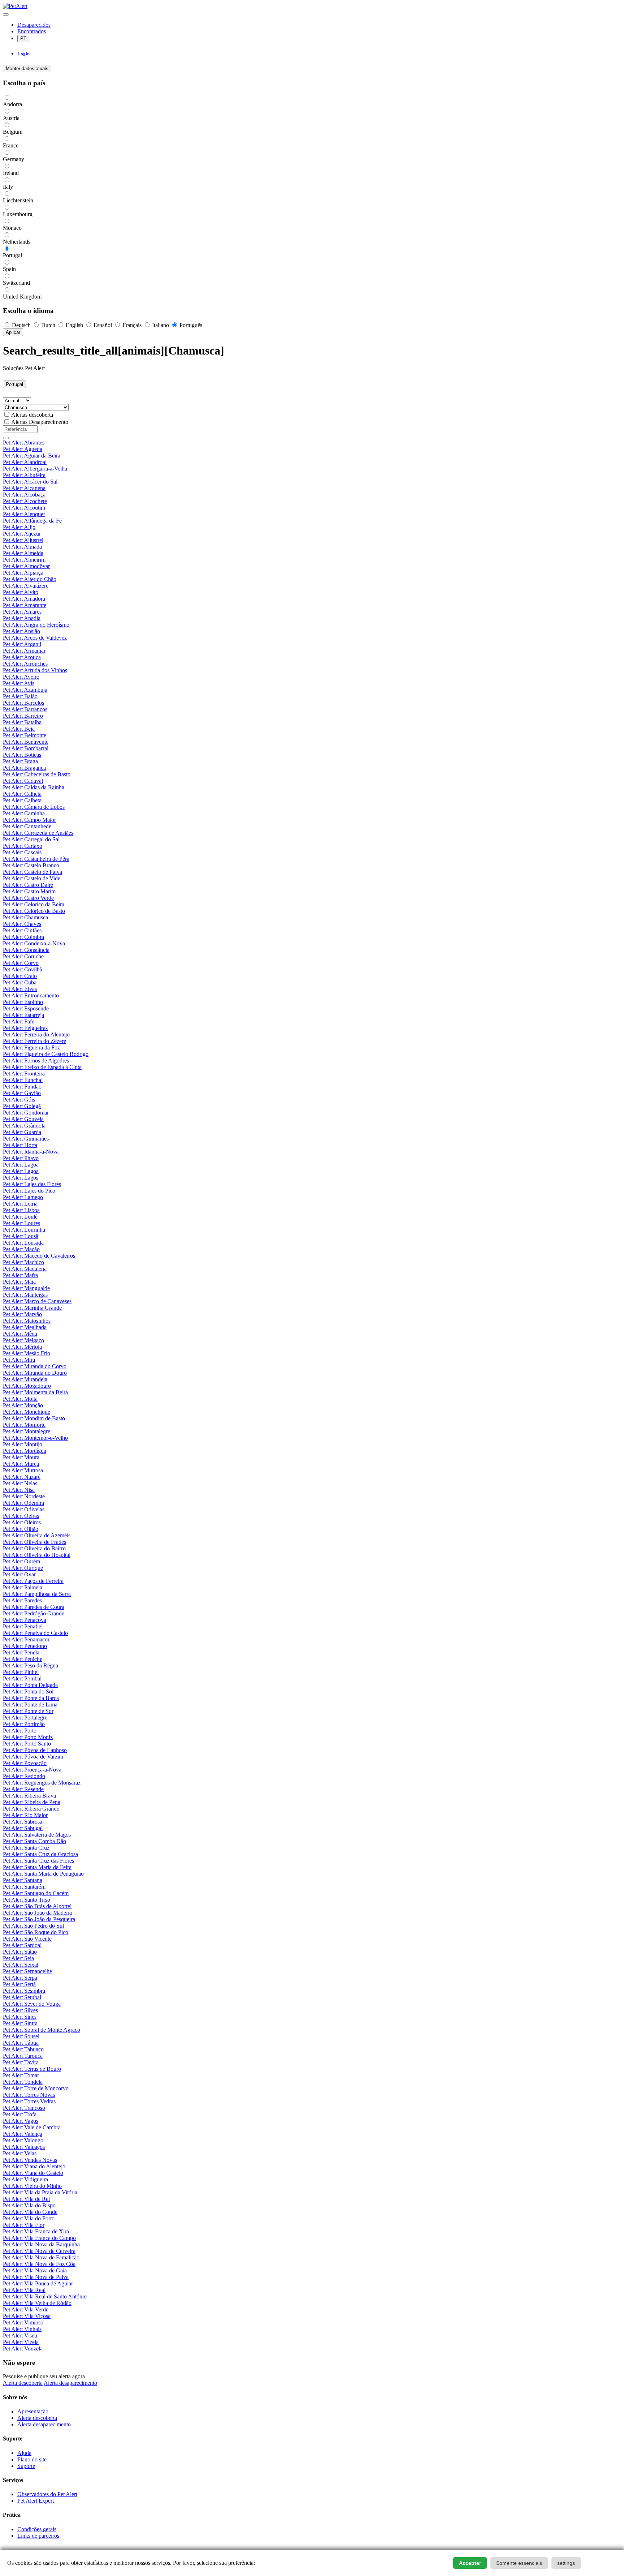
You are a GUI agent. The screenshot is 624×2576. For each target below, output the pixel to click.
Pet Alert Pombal (22, 1678)
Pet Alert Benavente (26, 742)
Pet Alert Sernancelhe (27, 1971)
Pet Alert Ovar (19, 1574)
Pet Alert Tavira (21, 2062)
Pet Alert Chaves (22, 924)
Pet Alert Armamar (24, 651)
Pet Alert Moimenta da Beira (35, 1392)
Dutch (48, 325)
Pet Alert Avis (19, 683)
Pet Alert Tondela (23, 2082)
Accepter (470, 2563)
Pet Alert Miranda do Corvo (35, 1366)
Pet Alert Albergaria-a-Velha (35, 469)
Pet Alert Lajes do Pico (29, 1191)
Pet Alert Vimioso (23, 2322)
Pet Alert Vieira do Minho (32, 2186)
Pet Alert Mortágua (25, 1451)
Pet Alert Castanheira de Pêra (36, 859)
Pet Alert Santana (23, 1880)
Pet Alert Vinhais (22, 2329)
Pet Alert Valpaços (24, 2147)
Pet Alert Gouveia (23, 1119)
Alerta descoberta (23, 2383)
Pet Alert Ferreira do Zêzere (34, 1041)
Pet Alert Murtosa (23, 1470)
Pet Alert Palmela (23, 1587)
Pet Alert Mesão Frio (27, 1353)
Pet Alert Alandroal (25, 462)
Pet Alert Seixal (21, 1965)
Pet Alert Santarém (24, 1887)
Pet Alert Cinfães (22, 930)
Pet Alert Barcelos (23, 703)
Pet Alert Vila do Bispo (29, 2205)
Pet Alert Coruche (23, 956)
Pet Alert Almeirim (24, 560)
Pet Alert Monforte (24, 1425)
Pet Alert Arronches (25, 664)
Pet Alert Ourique (23, 1568)
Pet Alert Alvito (21, 592)
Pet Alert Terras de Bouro (32, 2069)
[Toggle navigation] (6, 14)
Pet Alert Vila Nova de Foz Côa (39, 2264)
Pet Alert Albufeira (24, 475)
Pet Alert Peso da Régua (31, 1665)
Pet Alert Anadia (22, 618)
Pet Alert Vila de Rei (26, 2199)
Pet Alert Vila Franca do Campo (39, 2238)
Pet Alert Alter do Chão (30, 579)
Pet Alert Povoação (25, 1763)
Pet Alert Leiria (20, 1204)
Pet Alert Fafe (19, 1021)
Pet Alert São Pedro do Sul (33, 1926)
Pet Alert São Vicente (27, 1939)
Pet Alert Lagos (21, 1178)
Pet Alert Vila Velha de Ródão (37, 2303)
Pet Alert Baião (20, 696)
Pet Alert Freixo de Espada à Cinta (42, 1067)
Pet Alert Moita (20, 1399)
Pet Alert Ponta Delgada (30, 1685)
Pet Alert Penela (21, 1652)
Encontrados (32, 31)
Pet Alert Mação (21, 1249)
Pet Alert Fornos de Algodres (36, 1061)
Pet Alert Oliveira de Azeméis (37, 1535)
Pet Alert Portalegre (25, 1718)
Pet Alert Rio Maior (25, 1815)
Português (190, 325)
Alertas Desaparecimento (40, 422)
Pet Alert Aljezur (22, 534)
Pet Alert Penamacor (26, 1639)
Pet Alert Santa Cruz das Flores (38, 1861)
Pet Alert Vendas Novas (30, 2160)
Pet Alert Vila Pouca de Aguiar (38, 2283)
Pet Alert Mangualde (26, 1288)
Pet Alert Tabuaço (23, 2049)
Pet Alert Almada (22, 547)
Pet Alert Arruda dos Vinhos (35, 670)
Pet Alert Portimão (24, 1724)
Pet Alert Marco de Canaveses (37, 1301)
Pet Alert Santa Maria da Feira (37, 1867)
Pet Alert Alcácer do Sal (30, 482)
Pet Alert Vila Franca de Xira (36, 2231)
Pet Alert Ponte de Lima (30, 1705)
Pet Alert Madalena (25, 1269)
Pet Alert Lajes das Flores (32, 1184)
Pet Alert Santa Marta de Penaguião (43, 1874)
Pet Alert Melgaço (23, 1340)
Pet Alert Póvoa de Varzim (33, 1757)
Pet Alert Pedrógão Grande (34, 1613)
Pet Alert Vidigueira (25, 2179)
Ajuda (24, 2453)
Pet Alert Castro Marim (29, 891)
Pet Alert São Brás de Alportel (37, 1906)
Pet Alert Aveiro (21, 677)
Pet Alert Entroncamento (31, 995)
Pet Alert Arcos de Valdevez (35, 638)
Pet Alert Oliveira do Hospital (37, 1555)
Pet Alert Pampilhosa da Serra (37, 1594)
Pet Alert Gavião (22, 1093)
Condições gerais (37, 2529)
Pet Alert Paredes (22, 1600)
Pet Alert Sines (20, 2017)
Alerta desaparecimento (70, 2383)
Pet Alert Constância (26, 950)
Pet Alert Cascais (22, 852)
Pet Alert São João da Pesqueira (39, 1919)
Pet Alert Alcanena (24, 488)
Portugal (14, 384)
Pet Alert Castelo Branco (31, 865)
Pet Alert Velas (20, 2153)
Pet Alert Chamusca (25, 917)
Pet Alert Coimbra (23, 937)
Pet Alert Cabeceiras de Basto (37, 774)
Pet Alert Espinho (23, 1002)
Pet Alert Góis (19, 1100)
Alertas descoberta (32, 415)
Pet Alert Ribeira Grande (31, 1809)
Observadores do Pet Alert (47, 2494)
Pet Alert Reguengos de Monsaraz (42, 1783)
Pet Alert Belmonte (25, 735)
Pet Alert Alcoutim (24, 508)
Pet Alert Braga (20, 761)
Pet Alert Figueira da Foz (31, 1047)
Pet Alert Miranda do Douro (35, 1373)
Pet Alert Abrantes (24, 443)
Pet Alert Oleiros (22, 1522)
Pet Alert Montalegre (27, 1431)
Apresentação (33, 2411)
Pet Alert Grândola (24, 1126)
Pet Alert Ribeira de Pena (32, 1802)
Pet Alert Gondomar (26, 1113)
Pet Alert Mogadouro (27, 1386)
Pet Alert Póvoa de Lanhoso (35, 1750)
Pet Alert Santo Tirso (27, 1900)
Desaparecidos (34, 25)
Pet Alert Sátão (20, 1952)
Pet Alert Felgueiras (25, 1028)
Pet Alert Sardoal (22, 1945)
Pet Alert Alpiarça (23, 573)
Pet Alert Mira (19, 1360)
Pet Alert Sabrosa (23, 1822)
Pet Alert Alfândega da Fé (32, 521)
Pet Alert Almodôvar (26, 566)
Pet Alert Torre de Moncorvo (36, 2088)
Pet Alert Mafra (20, 1275)
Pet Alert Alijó (19, 527)
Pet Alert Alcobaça (24, 495)
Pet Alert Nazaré (22, 1477)
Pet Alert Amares (22, 612)
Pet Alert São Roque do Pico (36, 1932)
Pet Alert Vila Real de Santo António (45, 2296)
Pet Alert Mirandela (25, 1379)
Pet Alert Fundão (22, 1087)
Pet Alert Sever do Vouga (32, 2004)
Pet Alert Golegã (22, 1106)
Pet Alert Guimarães (26, 1139)
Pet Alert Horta (20, 1145)
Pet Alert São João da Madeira (37, 1913)
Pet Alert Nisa (19, 1490)
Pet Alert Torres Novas (29, 2095)
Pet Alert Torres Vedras (29, 2101)
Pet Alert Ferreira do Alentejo (36, 1034)
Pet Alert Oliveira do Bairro (34, 1548)
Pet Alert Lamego (23, 1197)
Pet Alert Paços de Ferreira (33, 1581)
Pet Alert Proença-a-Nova (32, 1770)
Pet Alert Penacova (25, 1620)
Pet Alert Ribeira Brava (29, 1796)
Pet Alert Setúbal (22, 1997)
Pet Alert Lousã (21, 1236)
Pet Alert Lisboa (21, 1210)
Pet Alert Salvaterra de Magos (37, 1835)
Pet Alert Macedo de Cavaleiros (39, 1256)
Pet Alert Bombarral (26, 748)
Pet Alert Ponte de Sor (28, 1711)
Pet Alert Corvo (21, 963)
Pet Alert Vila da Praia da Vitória (40, 2192)
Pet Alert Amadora (24, 599)
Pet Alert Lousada (23, 1243)
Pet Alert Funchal (23, 1080)
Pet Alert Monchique (27, 1412)
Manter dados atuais (27, 68)
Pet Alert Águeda (23, 449)
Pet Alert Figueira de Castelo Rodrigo (46, 1054)
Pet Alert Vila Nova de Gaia (35, 2270)
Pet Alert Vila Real (24, 2290)
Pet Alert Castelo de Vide (32, 878)
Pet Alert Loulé (20, 1217)
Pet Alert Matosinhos (27, 1321)
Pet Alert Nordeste (24, 1496)
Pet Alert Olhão (21, 1529)
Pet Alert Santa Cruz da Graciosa (40, 1854)
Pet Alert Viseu (20, 2335)
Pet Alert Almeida (23, 553)
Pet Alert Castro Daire (28, 885)
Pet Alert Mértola (22, 1347)
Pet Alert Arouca (22, 657)
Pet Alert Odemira (23, 1503)
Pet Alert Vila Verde (26, 2309)
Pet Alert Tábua (21, 2043)
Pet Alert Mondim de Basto (34, 1418)
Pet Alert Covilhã (23, 969)
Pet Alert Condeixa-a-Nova (34, 943)
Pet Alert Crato (20, 976)
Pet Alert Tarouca (23, 2056)
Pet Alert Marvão (22, 1314)
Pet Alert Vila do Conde (30, 2212)
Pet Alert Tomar (21, 2075)
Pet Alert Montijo (23, 1444)
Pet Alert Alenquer (24, 514)
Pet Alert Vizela (21, 2342)
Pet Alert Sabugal (23, 1828)
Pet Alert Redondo (24, 1776)
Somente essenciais (519, 2563)
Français (132, 325)
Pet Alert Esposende (26, 1008)
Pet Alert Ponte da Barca (31, 1698)
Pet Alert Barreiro (23, 716)
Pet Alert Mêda (20, 1334)
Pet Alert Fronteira (24, 1074)
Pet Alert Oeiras (21, 1516)
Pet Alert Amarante (25, 605)
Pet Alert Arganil (22, 644)
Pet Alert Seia (18, 1958)
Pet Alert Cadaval (23, 781)
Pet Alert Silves (20, 2010)
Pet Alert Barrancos (25, 709)
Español (103, 325)
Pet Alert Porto (20, 1731)
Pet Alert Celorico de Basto (34, 911)
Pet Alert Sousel (21, 2036)
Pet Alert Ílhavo (21, 1158)
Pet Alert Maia (19, 1282)
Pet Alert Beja (19, 729)
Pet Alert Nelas (20, 1483)
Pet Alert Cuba (20, 982)
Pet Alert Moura (21, 1457)
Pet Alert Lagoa (21, 1165)
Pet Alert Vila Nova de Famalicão (41, 2257)
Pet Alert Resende (23, 1789)
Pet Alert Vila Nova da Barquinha (41, 2244)
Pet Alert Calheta (22, 794)
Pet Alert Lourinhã (24, 1230)
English (74, 325)
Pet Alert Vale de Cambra (32, 2127)
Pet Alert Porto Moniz (28, 1737)
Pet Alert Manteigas (25, 1295)
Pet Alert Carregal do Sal (31, 839)
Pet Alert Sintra (20, 2023)
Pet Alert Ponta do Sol (28, 1691)
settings (566, 2563)
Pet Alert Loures (21, 1223)
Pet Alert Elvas (20, 989)
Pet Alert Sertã (19, 1984)
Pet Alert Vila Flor (24, 2225)
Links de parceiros (38, 2536)
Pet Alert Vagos (21, 2121)
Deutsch (21, 325)
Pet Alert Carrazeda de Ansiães (38, 833)
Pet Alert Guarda (22, 1132)
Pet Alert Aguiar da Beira (32, 456)
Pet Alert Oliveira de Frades (34, 1542)
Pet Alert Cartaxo (23, 846)
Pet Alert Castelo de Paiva (32, 872)
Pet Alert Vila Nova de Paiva (36, 2277)
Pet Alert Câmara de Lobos (34, 807)
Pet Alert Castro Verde (28, 898)
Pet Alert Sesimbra (24, 1991)
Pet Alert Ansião (21, 631)
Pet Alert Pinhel (21, 1672)
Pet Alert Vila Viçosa (27, 2316)
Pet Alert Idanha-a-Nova (31, 1152)
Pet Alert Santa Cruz (26, 1848)
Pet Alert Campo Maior (29, 820)
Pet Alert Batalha (22, 722)
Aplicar (13, 332)
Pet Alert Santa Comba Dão (34, 1841)
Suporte (26, 2466)
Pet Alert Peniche (23, 1659)
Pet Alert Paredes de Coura (34, 1607)
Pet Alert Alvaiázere (26, 586)
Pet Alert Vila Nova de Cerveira (39, 2251)
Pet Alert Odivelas (24, 1509)
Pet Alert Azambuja (25, 690)
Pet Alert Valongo (23, 2140)
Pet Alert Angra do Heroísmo (36, 625)
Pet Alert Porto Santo (27, 1744)
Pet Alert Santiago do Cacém (36, 1893)
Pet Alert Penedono (25, 1646)
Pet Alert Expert (36, 2501)
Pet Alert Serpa (20, 1978)
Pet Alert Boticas (22, 755)
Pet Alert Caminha (24, 813)
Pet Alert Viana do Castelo (33, 2173)
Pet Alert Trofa (20, 2114)
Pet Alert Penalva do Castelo (35, 1633)
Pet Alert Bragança (24, 768)
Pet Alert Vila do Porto (29, 2218)
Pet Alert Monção (23, 1405)
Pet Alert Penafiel (23, 1626)
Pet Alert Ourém (21, 1561)
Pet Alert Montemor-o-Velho (35, 1438)
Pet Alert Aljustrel (23, 540)
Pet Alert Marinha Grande (32, 1308)
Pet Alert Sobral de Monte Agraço (42, 2030)
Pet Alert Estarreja (23, 1015)
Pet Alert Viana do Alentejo (34, 2166)
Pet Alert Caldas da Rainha (34, 787)
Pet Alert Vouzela (23, 2349)
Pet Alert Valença (23, 2134)
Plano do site (32, 2459)
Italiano (161, 325)
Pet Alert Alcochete (25, 501)
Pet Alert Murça (21, 1464)
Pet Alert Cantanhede (27, 826)
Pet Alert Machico (23, 1262)
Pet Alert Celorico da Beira (34, 904)
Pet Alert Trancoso (24, 2108)
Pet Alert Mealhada (25, 1327)
